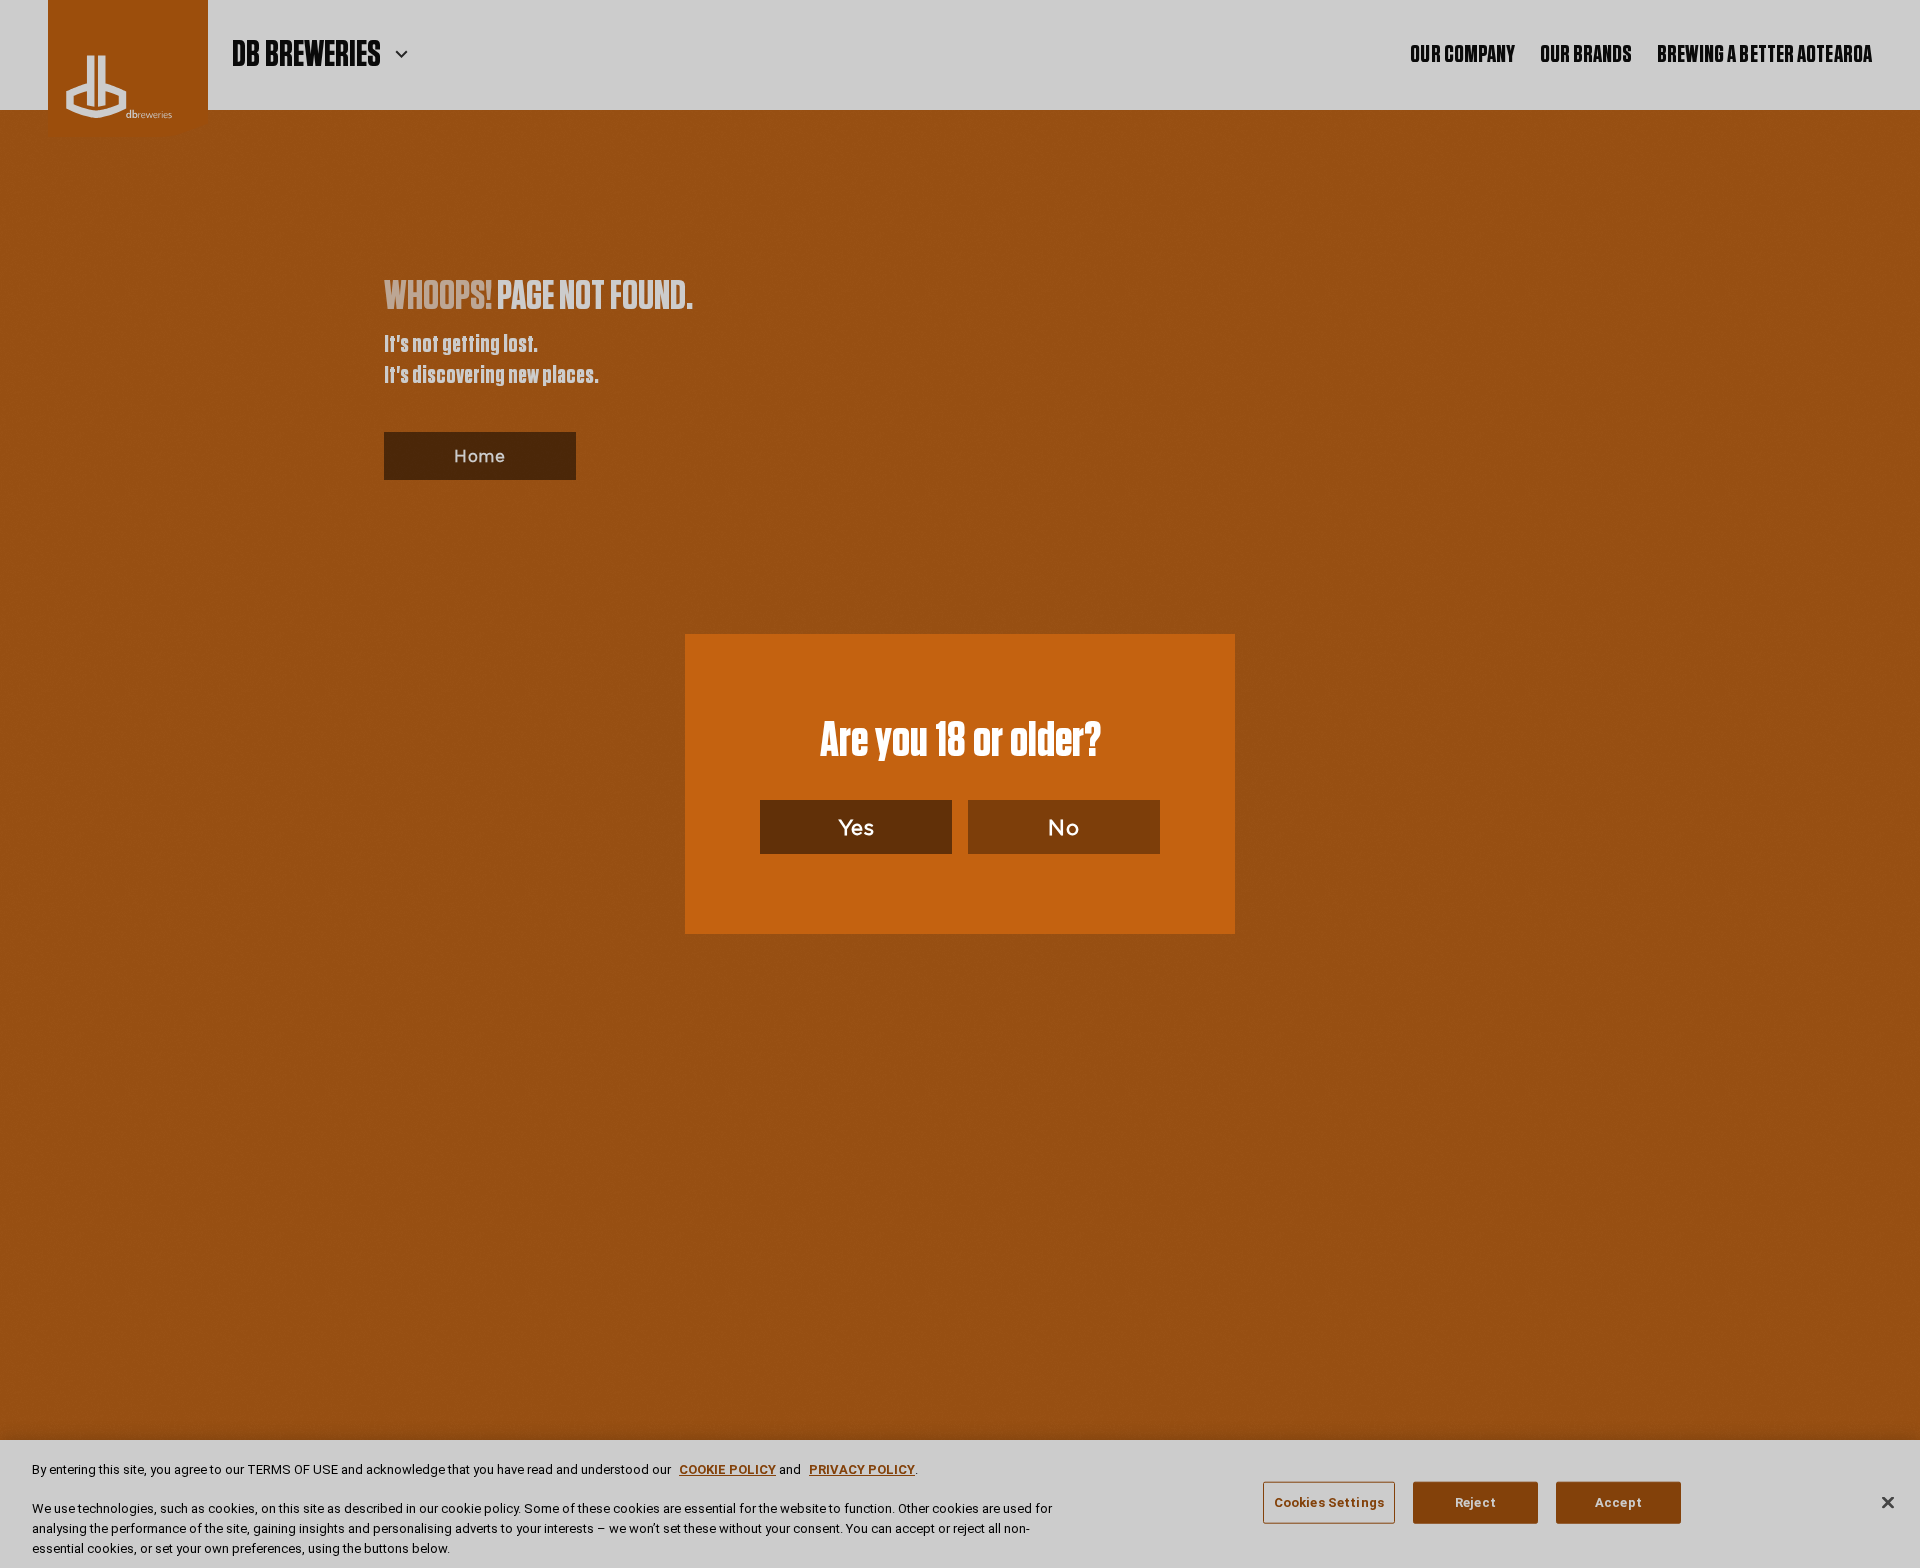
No (1063, 827)
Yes (856, 827)
